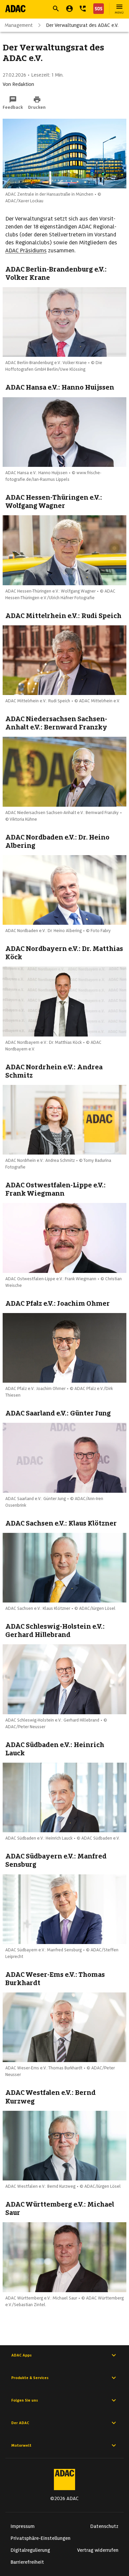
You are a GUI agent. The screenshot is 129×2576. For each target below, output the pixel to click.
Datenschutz (104, 2526)
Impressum (23, 2526)
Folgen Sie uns (25, 2400)
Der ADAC (20, 2423)
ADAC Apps (21, 2355)
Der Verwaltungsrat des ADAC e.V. (82, 25)
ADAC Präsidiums (26, 251)
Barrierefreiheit (27, 2562)
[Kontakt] (83, 9)
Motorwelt (21, 2445)
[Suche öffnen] (56, 9)
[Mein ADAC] (69, 9)
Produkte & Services (30, 2378)
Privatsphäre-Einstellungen (41, 2538)
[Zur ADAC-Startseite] (15, 9)
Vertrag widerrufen (98, 2550)
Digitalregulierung (30, 2550)
